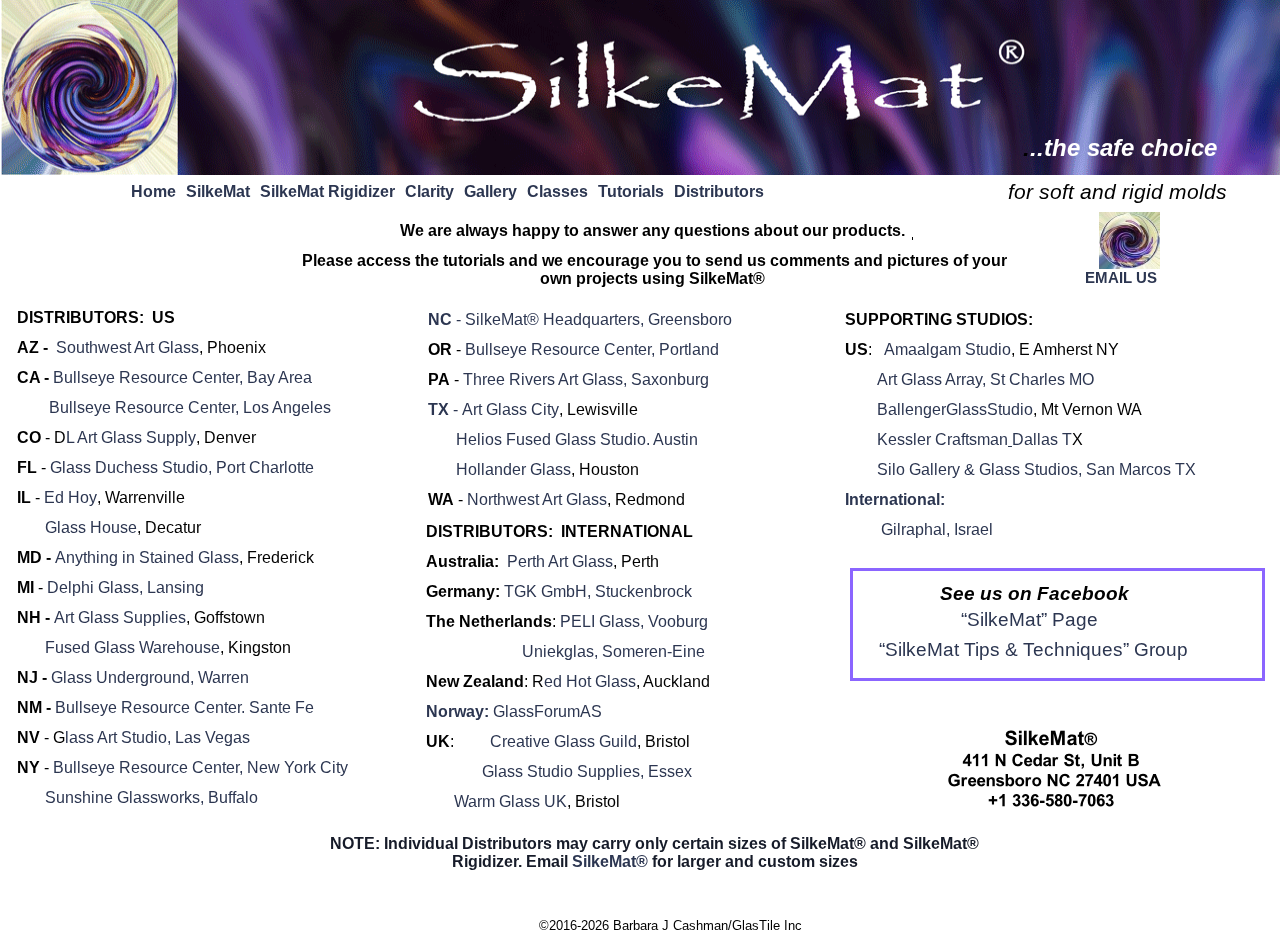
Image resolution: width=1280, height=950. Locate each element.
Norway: (459, 711)
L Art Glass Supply (131, 437)
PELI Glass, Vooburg (634, 621)
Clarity (429, 191)
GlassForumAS (547, 711)
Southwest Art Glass (127, 347)
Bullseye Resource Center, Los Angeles (190, 407)
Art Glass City (510, 409)
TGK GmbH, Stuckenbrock (598, 591)
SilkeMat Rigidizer (327, 191)
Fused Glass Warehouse (132, 647)
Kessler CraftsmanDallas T (970, 439)
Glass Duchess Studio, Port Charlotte (182, 467)
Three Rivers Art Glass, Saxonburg (586, 379)
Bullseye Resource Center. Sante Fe (184, 707)
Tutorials (631, 191)
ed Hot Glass (590, 681)
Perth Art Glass (560, 561)
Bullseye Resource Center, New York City (200, 767)
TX (443, 409)
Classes (557, 191)
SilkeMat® (610, 861)
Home (153, 191)
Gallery (490, 191)
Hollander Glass (513, 469)
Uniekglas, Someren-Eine (613, 651)
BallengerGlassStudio (955, 409)
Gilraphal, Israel (937, 529)
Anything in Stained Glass (147, 557)
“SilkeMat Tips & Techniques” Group (1026, 649)
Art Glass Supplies (120, 617)
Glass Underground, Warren (150, 677)
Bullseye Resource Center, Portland (592, 349)
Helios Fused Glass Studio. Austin (563, 439)
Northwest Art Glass (537, 499)
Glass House (91, 527)
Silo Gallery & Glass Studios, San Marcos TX (1036, 469)
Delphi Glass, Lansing (125, 587)
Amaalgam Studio (947, 349)
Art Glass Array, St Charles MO (985, 379)
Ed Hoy (70, 497)
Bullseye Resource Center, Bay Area (182, 377)
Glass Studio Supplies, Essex (569, 771)
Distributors (719, 191)
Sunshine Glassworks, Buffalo (137, 797)
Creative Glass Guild (563, 741)
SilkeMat (218, 191)
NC (580, 319)
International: (895, 499)
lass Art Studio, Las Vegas (157, 737)
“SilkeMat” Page (1029, 619)
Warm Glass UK (510, 801)
